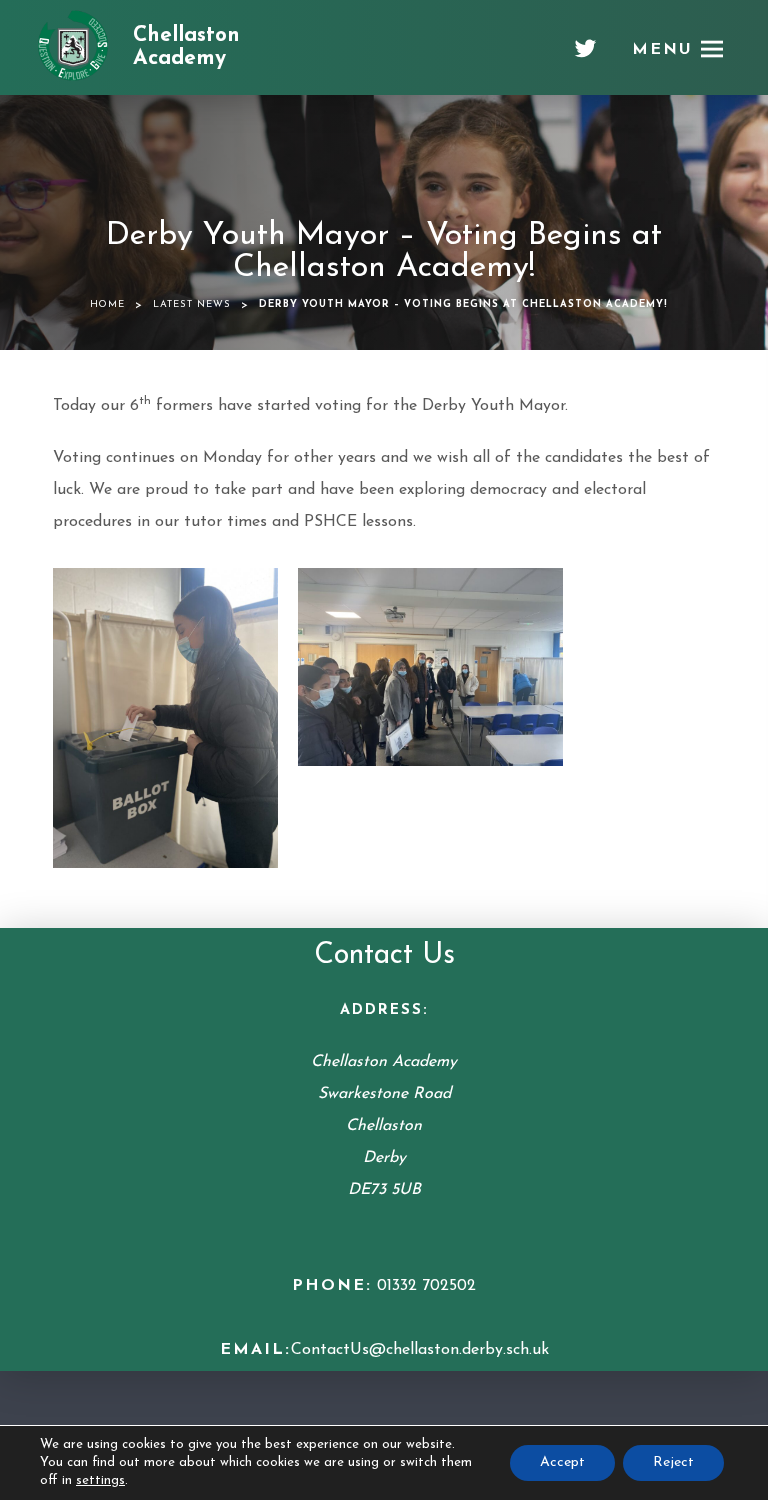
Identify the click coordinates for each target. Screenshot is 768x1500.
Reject (673, 1462)
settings (100, 1480)
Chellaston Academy (186, 47)
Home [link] (107, 304)
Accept (562, 1462)
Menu (662, 50)
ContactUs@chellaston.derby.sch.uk (420, 1350)
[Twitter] (585, 56)
